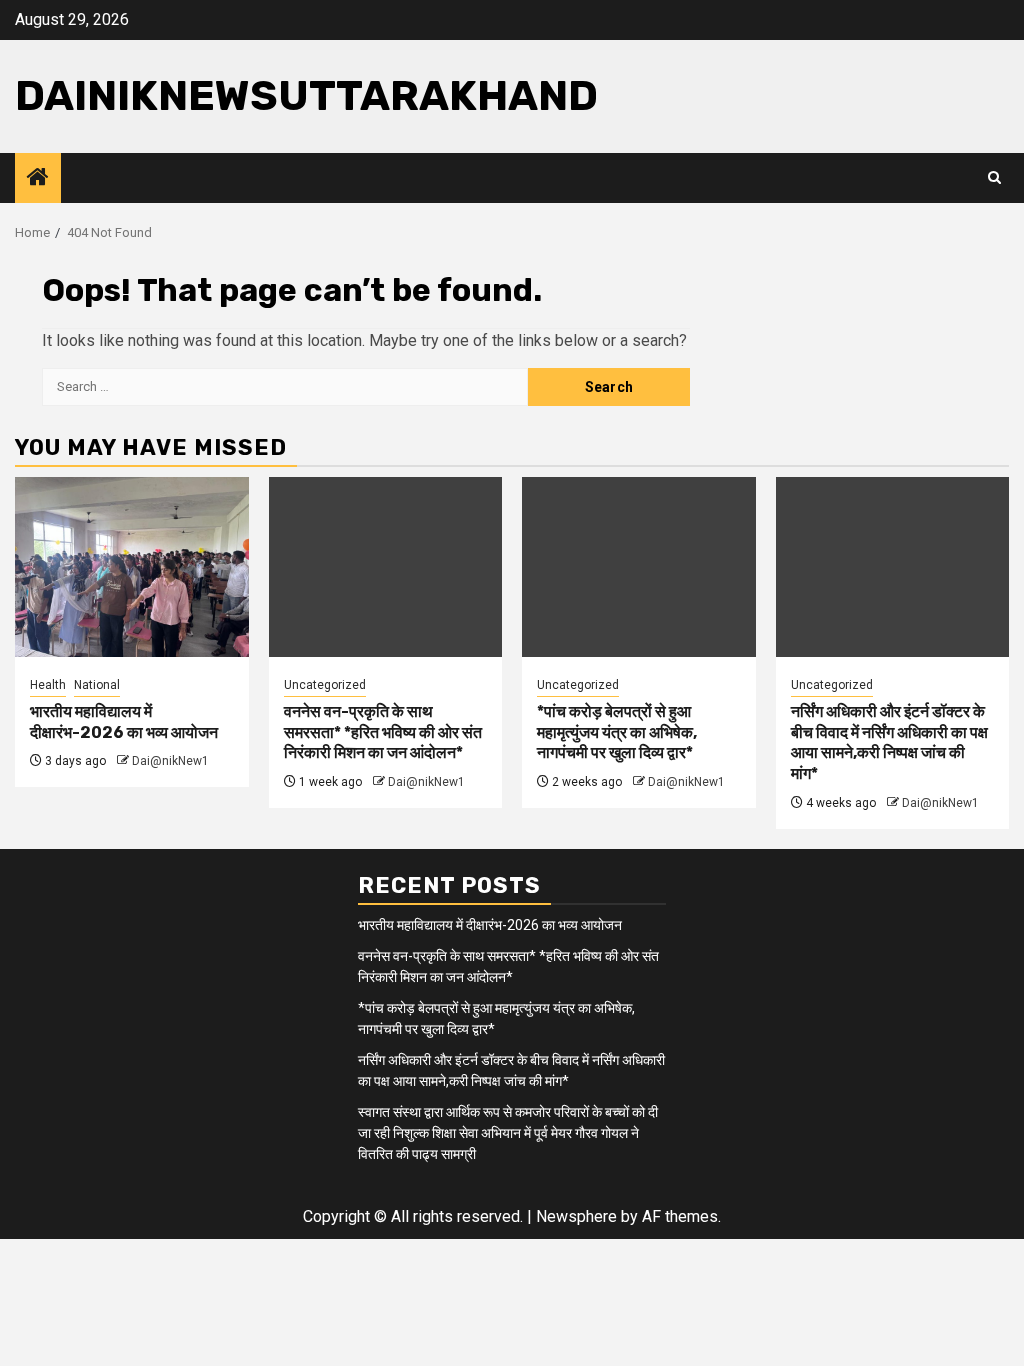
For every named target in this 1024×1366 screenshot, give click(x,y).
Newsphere (576, 1216)
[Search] (994, 178)
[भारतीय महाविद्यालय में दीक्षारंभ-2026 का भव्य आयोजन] (132, 567)
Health (48, 685)
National (97, 685)
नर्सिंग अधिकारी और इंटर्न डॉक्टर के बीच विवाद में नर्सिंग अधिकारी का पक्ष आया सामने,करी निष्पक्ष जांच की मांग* (889, 742)
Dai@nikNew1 (170, 761)
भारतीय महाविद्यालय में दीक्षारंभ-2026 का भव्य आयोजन (124, 722)
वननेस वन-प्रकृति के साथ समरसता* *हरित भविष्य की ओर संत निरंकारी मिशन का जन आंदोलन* (383, 732)
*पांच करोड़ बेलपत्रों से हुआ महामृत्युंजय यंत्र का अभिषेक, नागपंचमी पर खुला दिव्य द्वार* (617, 732)
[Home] (38, 179)
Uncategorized (325, 685)
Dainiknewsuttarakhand (306, 96)
